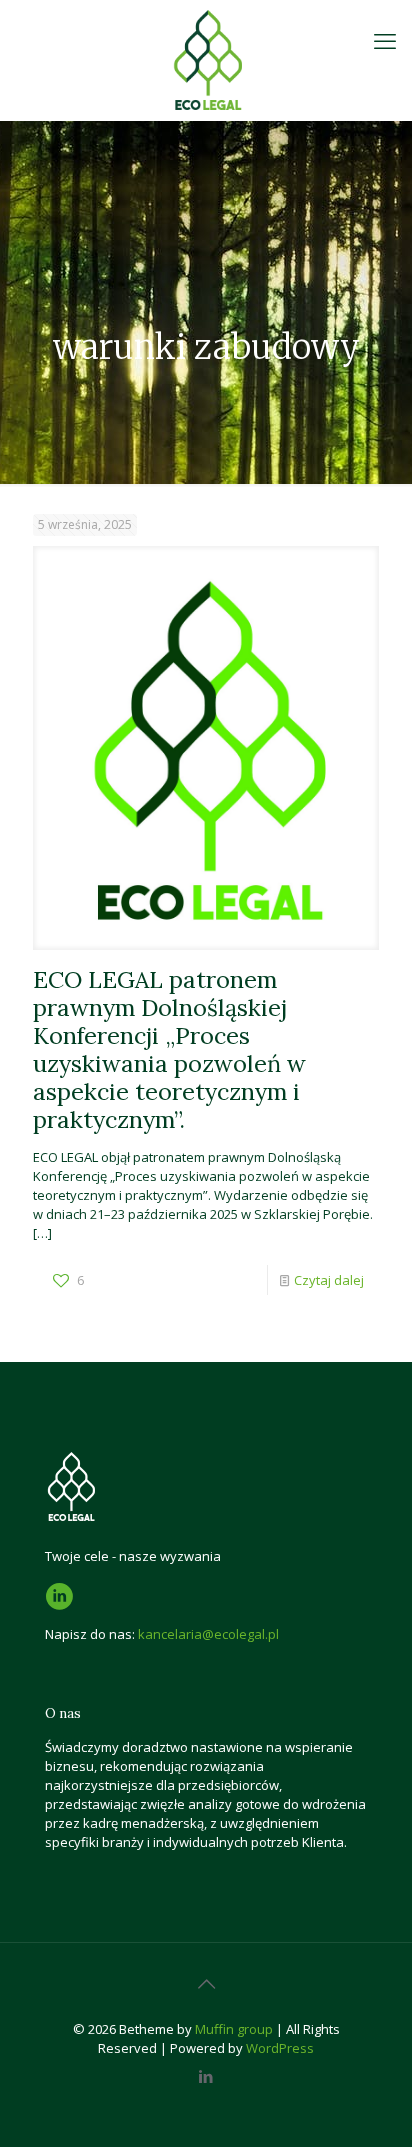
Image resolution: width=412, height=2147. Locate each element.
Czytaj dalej (329, 1280)
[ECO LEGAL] (206, 60)
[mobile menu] (385, 40)
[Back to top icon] (206, 1984)
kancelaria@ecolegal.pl (208, 1634)
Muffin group (234, 2029)
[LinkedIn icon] (206, 2076)
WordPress (280, 2048)
